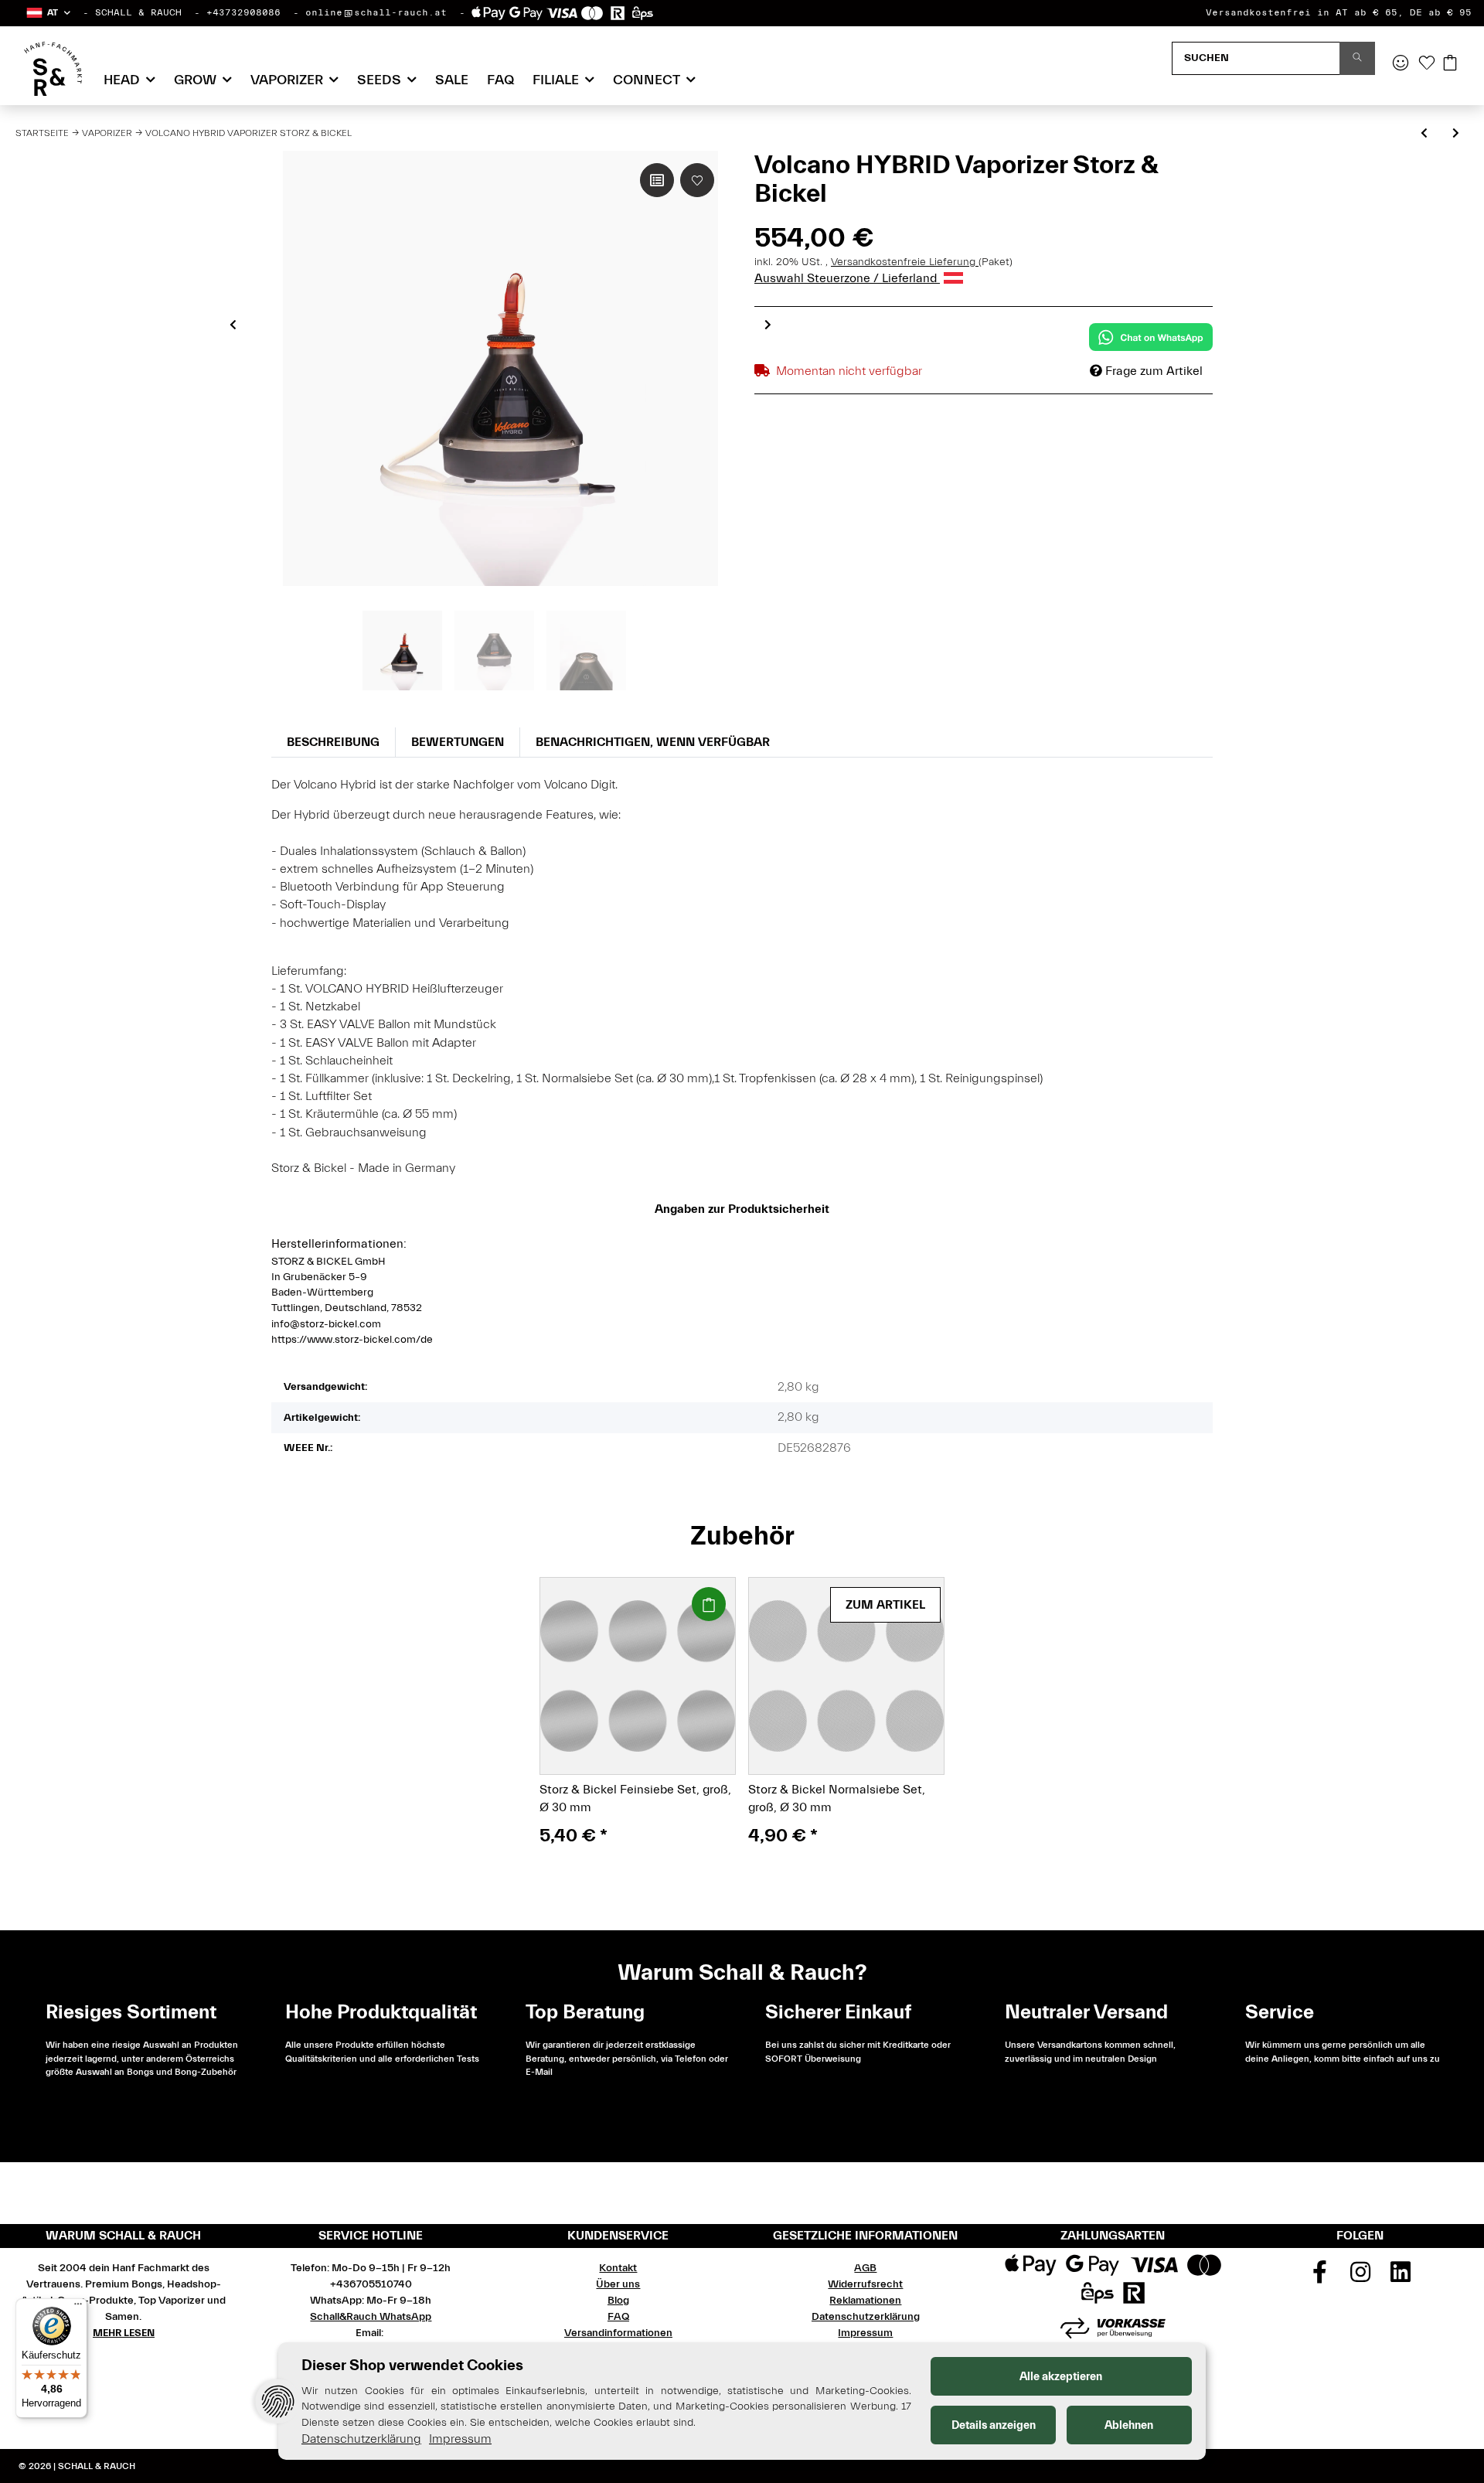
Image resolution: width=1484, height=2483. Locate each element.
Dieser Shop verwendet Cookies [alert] (412, 2365)
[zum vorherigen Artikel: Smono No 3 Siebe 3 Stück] (1424, 134)
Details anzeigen (994, 2425)
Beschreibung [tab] (333, 742)
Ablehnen (1129, 2425)
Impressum (865, 2333)
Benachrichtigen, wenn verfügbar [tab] (653, 742)
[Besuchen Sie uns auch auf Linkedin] (1401, 2277)
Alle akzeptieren (1061, 2377)
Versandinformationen (618, 2333)
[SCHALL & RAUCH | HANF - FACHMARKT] (53, 69)
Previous (233, 325)
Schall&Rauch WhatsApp (371, 2317)
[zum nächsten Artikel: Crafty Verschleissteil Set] (1456, 134)
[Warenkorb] (1450, 64)
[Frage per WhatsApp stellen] (1151, 337)
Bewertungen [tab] (458, 742)
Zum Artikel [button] (885, 1605)
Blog (618, 2301)
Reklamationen (865, 2301)
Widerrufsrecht (865, 2284)
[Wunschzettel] (1427, 64)
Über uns (618, 2284)
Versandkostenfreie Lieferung (905, 262)
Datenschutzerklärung (866, 2317)
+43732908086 (243, 12)
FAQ (500, 80)
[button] (48, 13)
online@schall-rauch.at (376, 12)
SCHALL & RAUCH (138, 12)
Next (768, 325)
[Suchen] (1357, 58)
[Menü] (78, 2308)
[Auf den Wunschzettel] (697, 180)
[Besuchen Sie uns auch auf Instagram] (1360, 2277)
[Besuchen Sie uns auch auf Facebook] (1320, 2277)
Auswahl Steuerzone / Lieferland (847, 278)
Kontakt (618, 2268)
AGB (865, 2268)
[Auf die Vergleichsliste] (657, 180)
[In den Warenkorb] (709, 1604)
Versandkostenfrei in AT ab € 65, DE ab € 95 (1339, 12)
